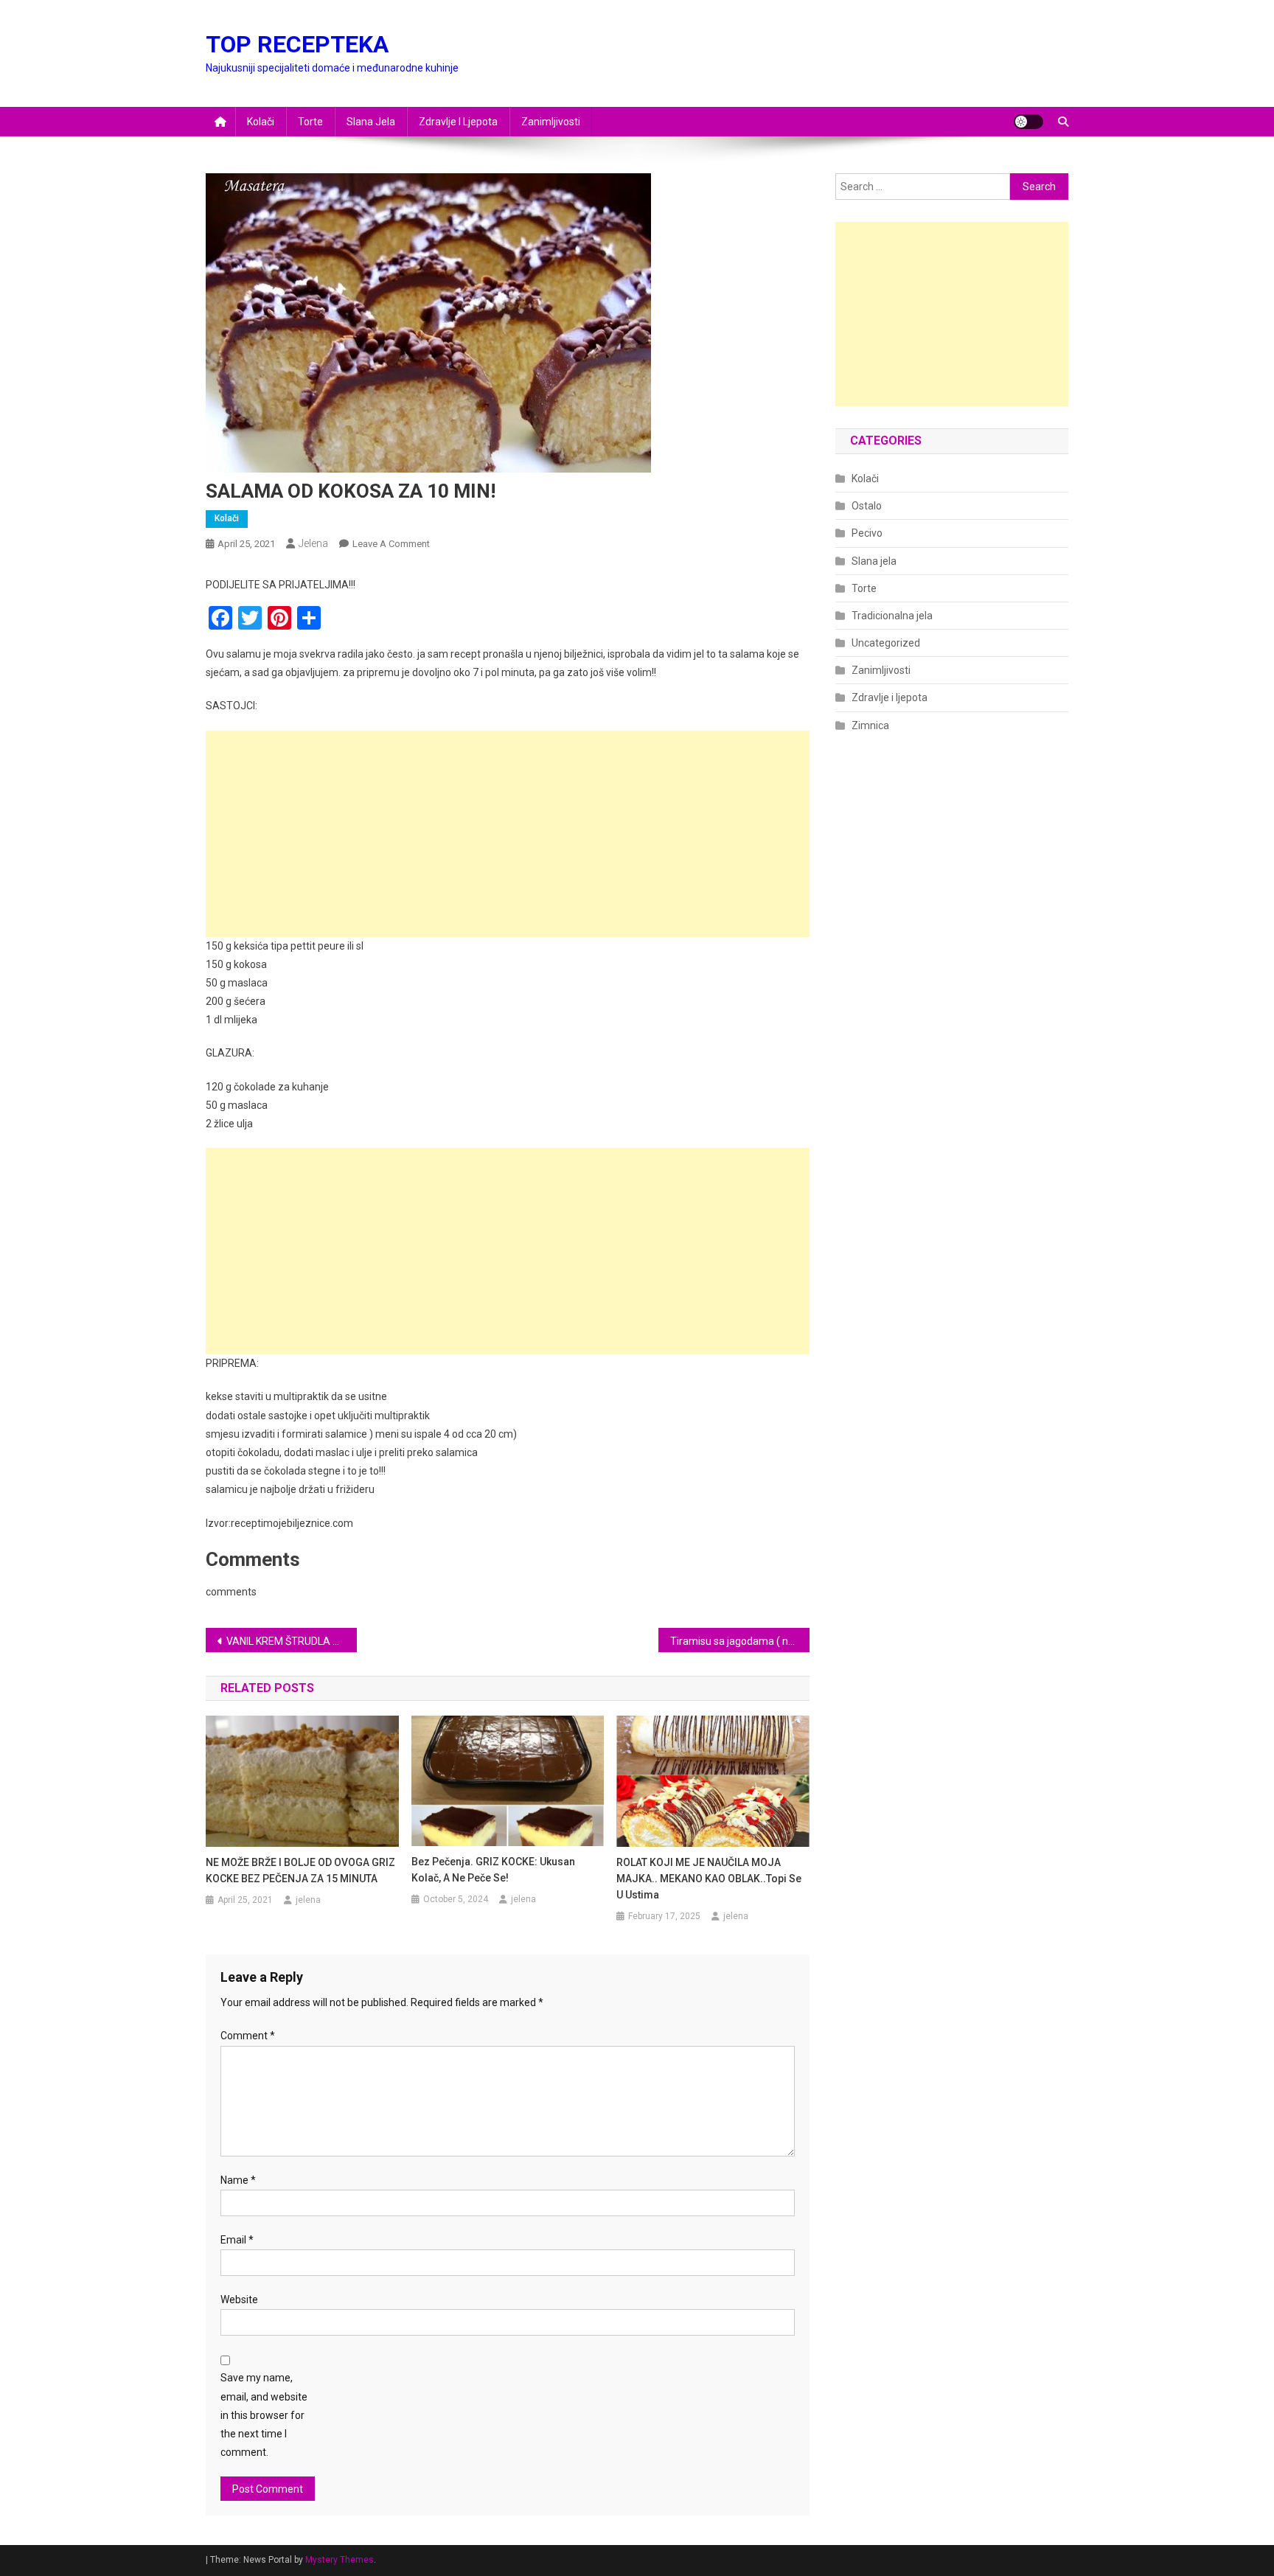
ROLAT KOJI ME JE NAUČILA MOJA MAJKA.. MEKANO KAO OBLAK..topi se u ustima (709, 1879)
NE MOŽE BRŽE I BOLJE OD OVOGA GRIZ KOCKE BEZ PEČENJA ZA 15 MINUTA (300, 1870)
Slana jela (371, 122)
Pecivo (867, 533)
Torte (310, 122)
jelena (313, 543)
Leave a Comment (391, 544)
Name (238, 2180)
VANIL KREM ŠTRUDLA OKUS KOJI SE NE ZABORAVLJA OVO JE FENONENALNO (292, 1641)
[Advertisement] (508, 834)
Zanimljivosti (551, 122)
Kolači (261, 122)
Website (239, 2300)
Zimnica (870, 725)
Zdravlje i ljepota (458, 122)
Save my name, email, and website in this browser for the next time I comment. (264, 2415)
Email (237, 2240)
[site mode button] (1028, 122)
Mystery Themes (340, 2560)
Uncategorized (886, 643)
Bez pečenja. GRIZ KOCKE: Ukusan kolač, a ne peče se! (493, 1870)
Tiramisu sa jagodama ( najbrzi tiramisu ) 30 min (740, 1641)
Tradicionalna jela (892, 616)
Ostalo (867, 506)
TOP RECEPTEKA (297, 44)
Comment (248, 2036)
